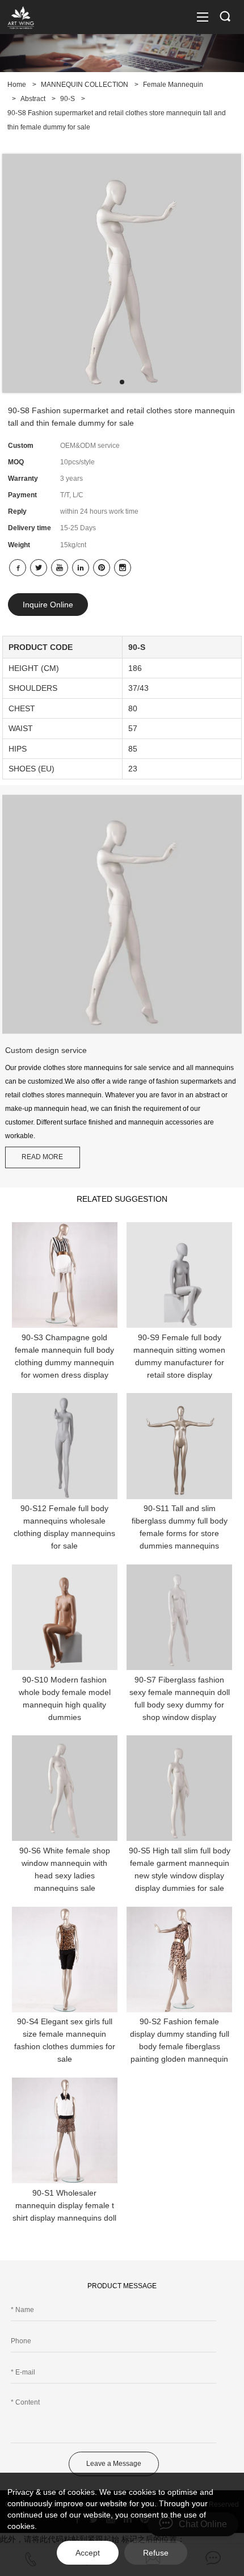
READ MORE (42, 1157)
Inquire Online (48, 605)
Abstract (33, 99)
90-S (68, 99)
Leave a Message (114, 2464)
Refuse (156, 2553)
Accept (88, 2553)
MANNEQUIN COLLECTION (85, 85)
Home (17, 85)
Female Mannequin (173, 85)
